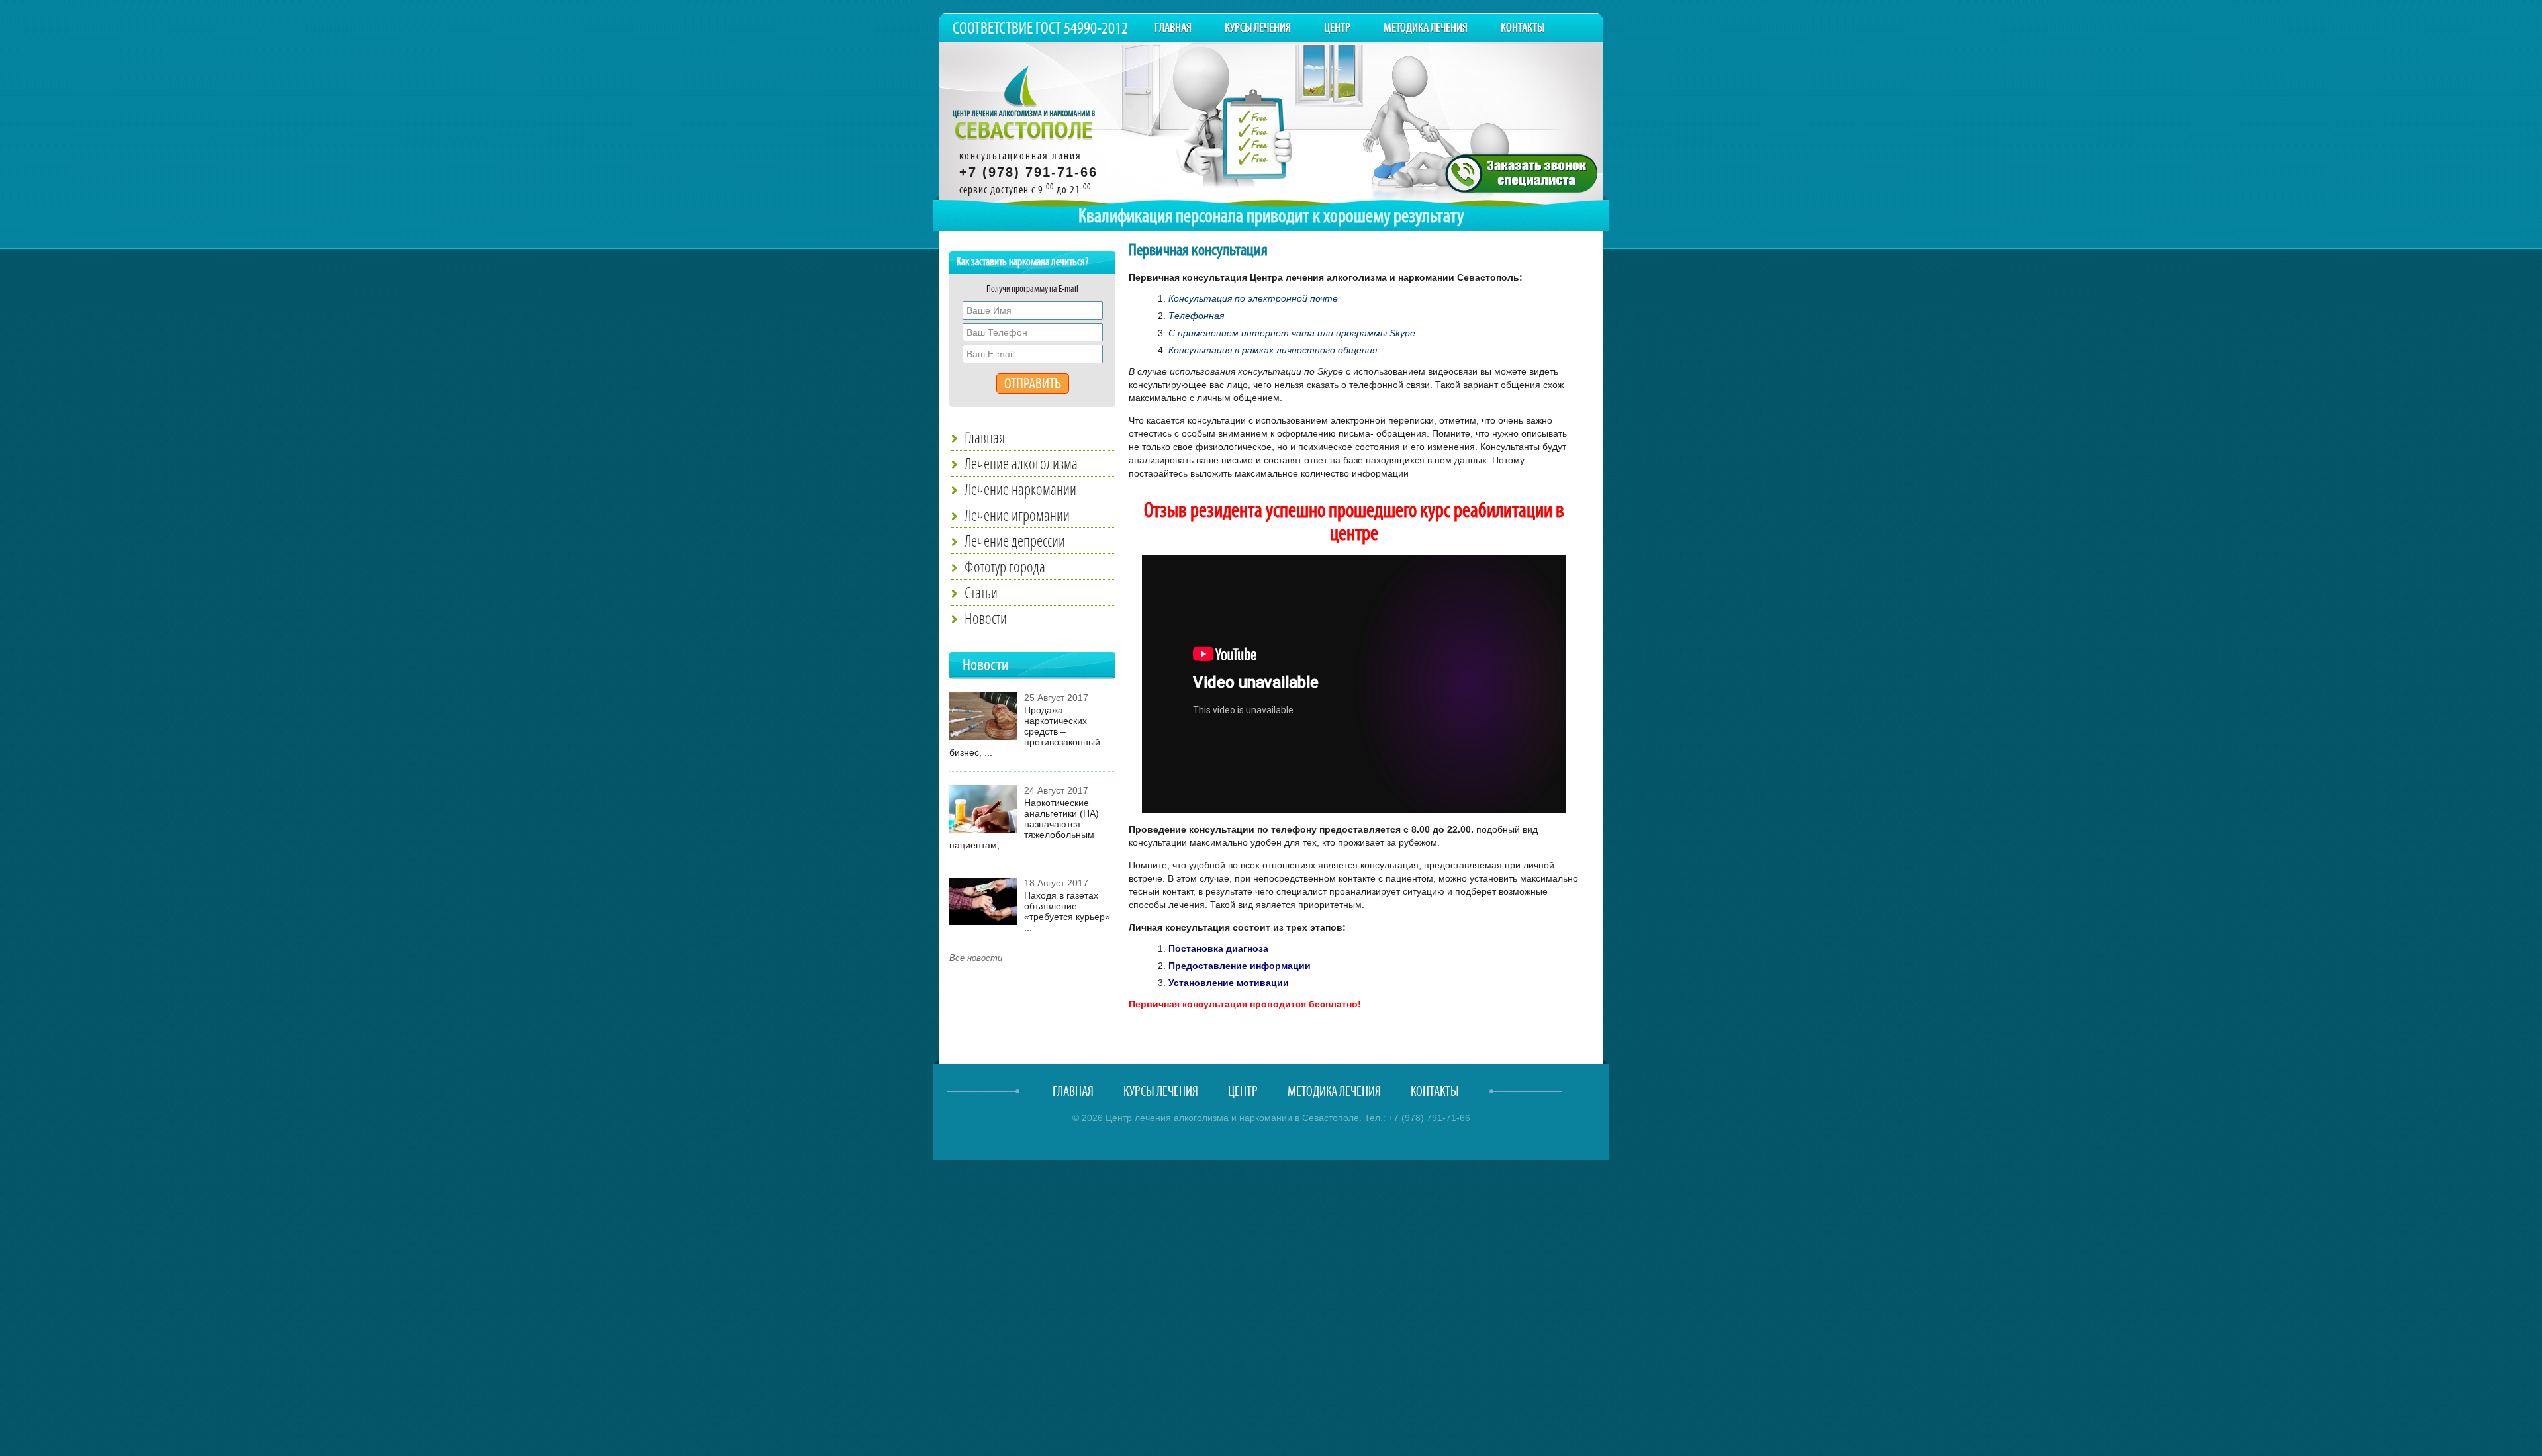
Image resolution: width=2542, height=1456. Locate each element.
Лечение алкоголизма (1021, 463)
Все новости (976, 958)
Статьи (981, 592)
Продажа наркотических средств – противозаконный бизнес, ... (1025, 731)
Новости (986, 618)
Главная (1173, 28)
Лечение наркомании (1020, 489)
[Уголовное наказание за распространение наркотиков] (983, 737)
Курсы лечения (1258, 28)
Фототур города (1005, 567)
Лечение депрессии (1015, 541)
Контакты (1523, 28)
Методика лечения (1426, 28)
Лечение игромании (1017, 515)
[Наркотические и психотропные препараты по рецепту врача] (983, 829)
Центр (1337, 28)
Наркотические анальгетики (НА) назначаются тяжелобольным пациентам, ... (1024, 824)
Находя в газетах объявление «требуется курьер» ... (1067, 911)
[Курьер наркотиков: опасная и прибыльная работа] (983, 922)
